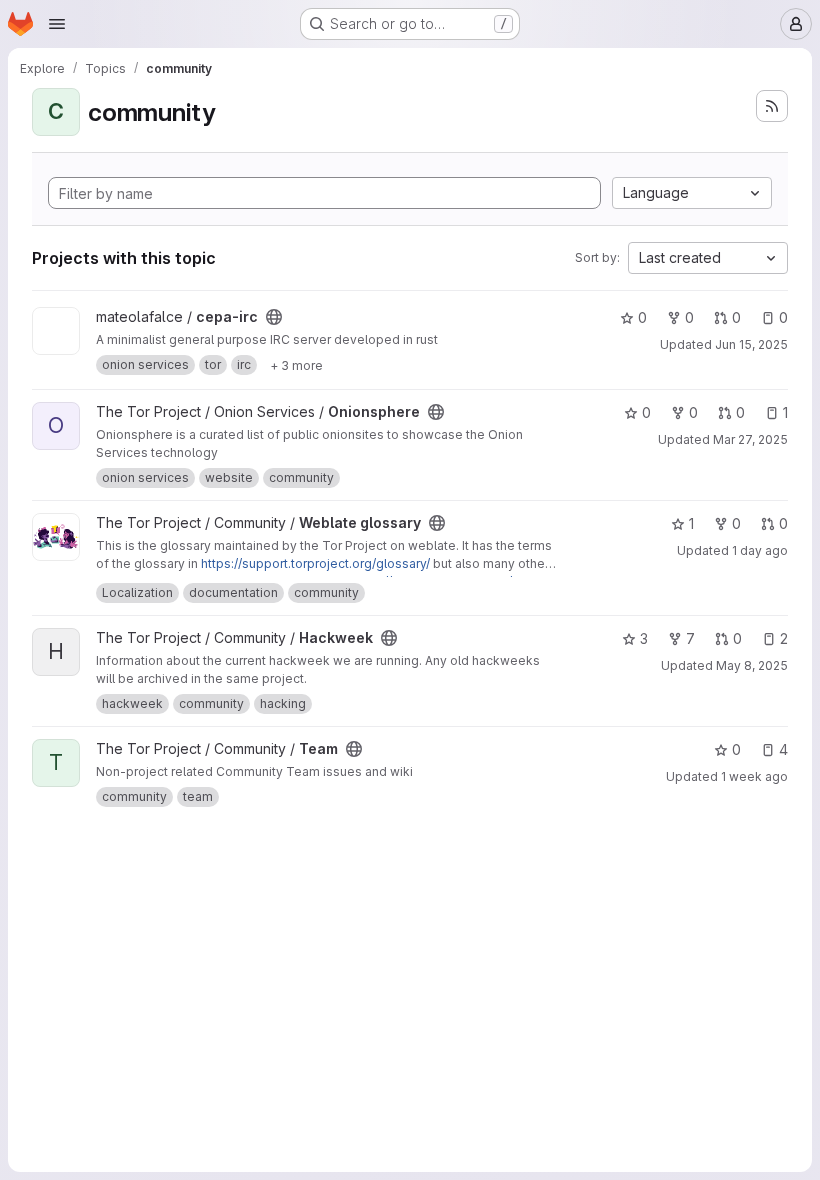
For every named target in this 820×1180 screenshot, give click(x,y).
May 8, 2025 (752, 665)
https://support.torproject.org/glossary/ (315, 563)
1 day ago (760, 550)
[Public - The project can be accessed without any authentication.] (274, 317)
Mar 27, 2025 (750, 439)
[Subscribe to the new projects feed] (772, 106)
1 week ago (754, 776)
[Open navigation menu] (57, 24)
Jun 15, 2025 (751, 344)
